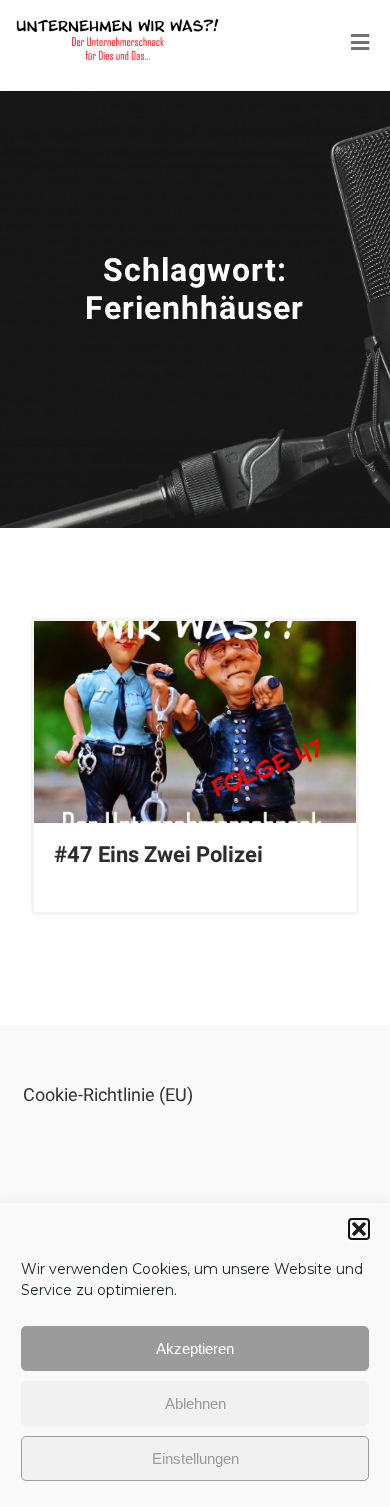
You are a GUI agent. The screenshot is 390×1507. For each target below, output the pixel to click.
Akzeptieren (195, 1348)
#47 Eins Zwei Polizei (158, 854)
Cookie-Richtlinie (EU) (108, 1094)
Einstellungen (195, 1458)
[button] (359, 1229)
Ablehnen (195, 1403)
